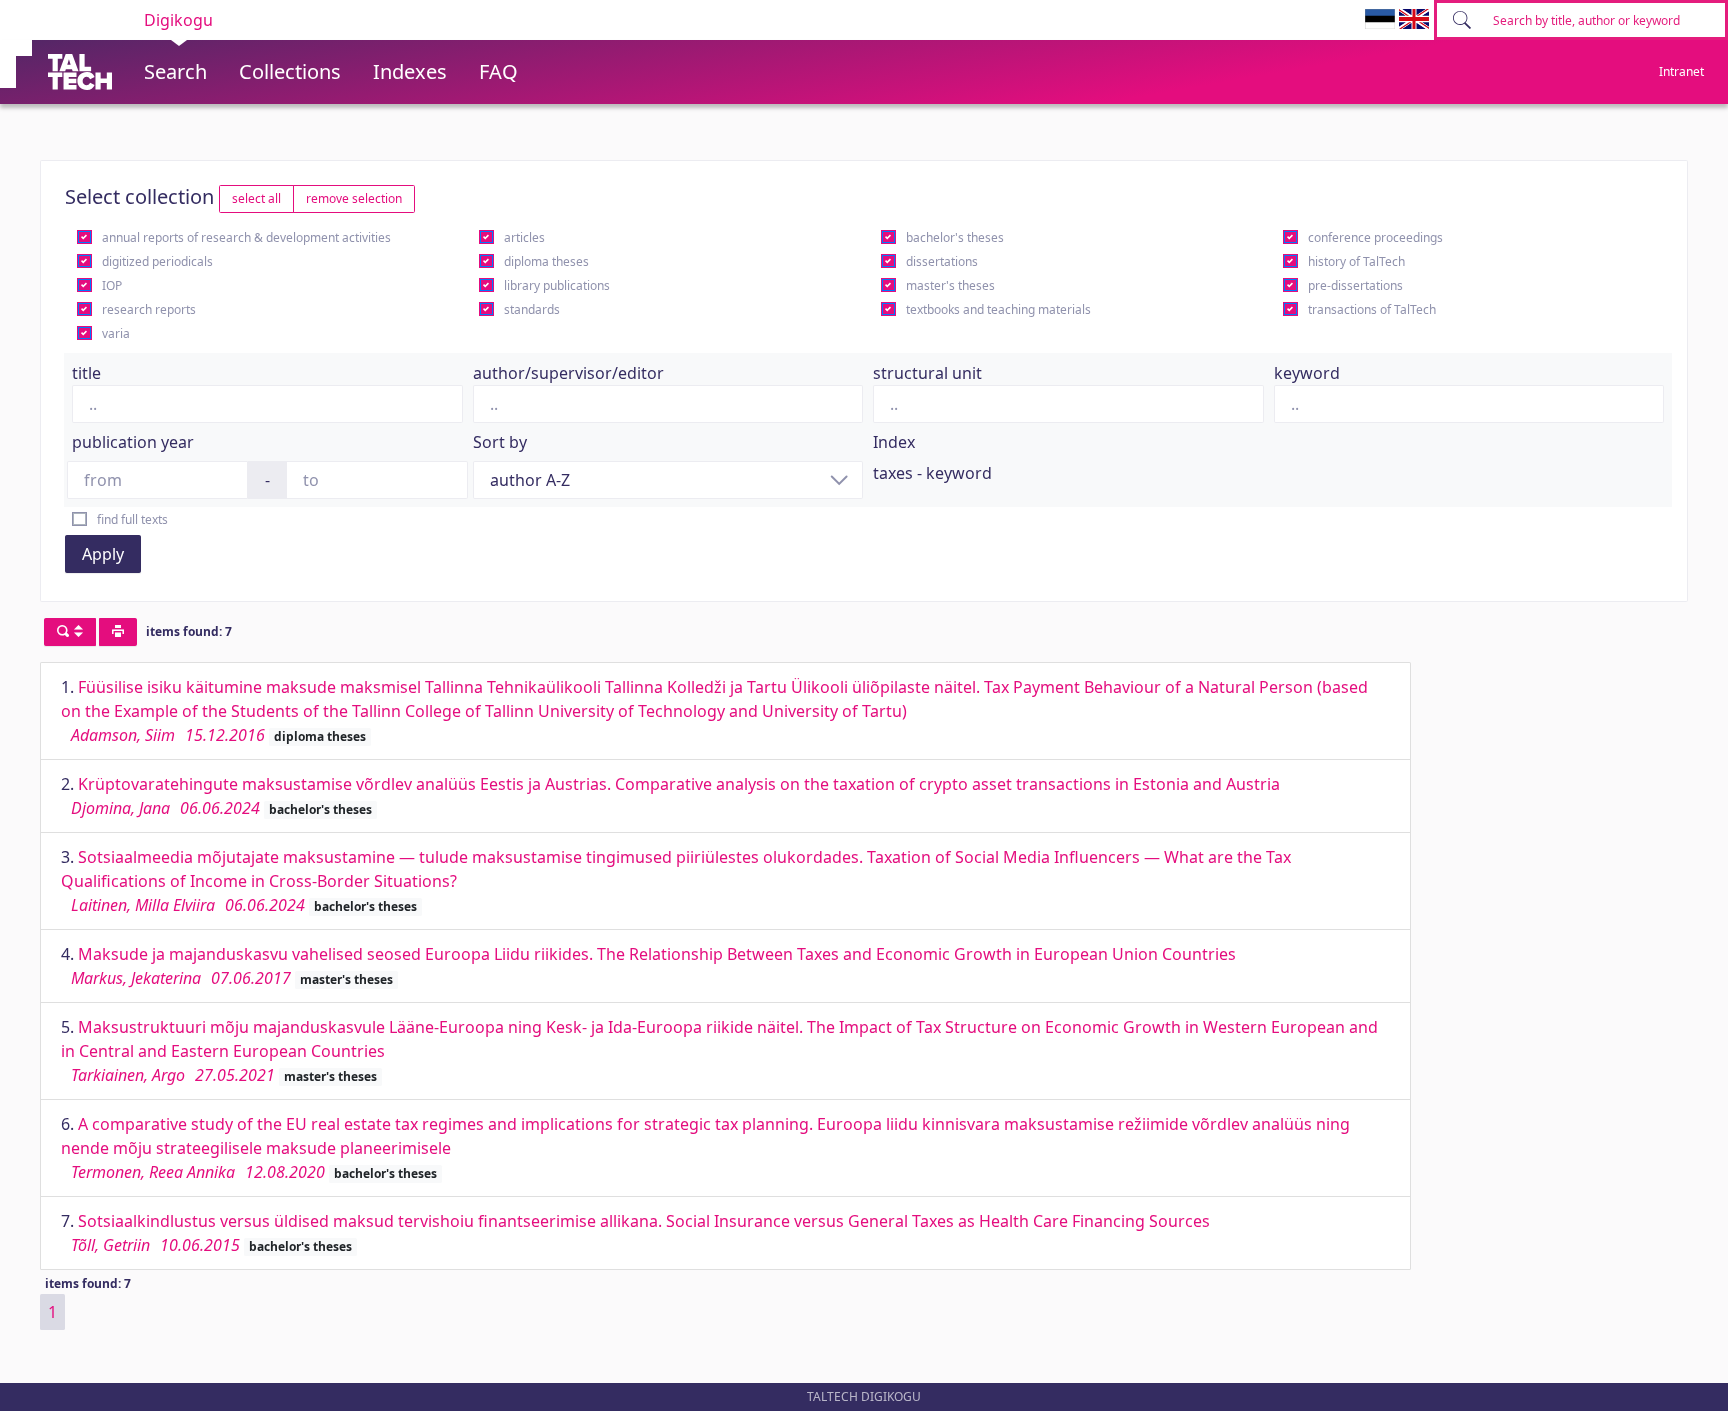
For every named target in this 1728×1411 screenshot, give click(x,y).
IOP (112, 285)
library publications (557, 285)
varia (116, 333)
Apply (103, 554)
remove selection (354, 198)
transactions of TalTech (1372, 309)
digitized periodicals (157, 261)
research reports (149, 309)
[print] (118, 632)
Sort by (500, 442)
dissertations (942, 261)
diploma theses (546, 261)
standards (532, 309)
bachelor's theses (955, 237)
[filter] (70, 632)
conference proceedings (1375, 237)
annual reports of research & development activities (246, 237)
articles (524, 237)
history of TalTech (1356, 261)
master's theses (950, 285)
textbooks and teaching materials (998, 309)
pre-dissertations (1355, 285)
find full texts (132, 519)
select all (256, 198)
